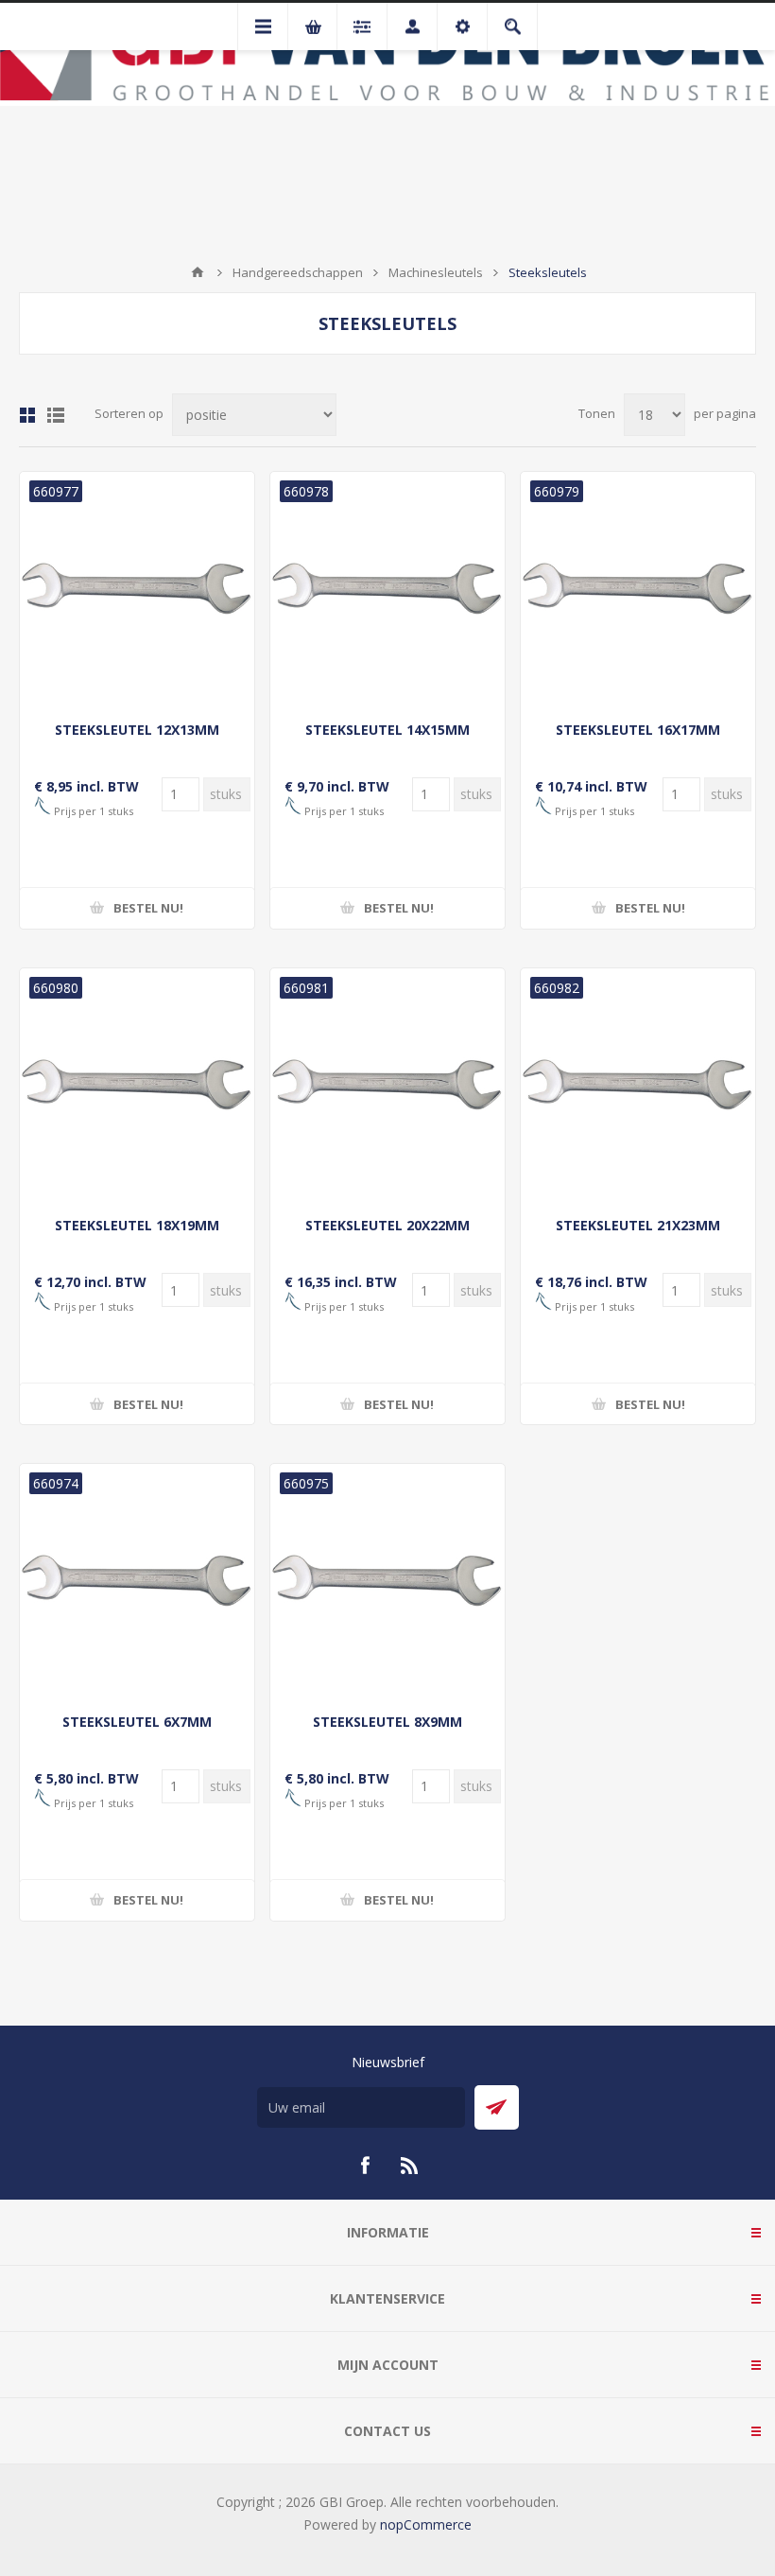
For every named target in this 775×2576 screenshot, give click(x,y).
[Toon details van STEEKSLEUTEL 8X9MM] (387, 1581)
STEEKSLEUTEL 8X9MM (387, 1722)
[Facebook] (365, 2166)
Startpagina (198, 272)
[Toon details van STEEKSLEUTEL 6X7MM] (137, 1581)
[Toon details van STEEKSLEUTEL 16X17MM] (638, 589)
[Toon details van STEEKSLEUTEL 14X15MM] (387, 589)
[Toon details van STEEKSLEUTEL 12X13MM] (137, 589)
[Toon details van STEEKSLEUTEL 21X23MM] (638, 1086)
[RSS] (410, 2166)
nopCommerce (426, 2524)
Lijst (56, 415)
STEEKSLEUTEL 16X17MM (638, 730)
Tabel (27, 415)
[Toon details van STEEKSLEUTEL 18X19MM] (137, 1086)
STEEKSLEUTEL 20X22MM (387, 1225)
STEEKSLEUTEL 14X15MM (387, 730)
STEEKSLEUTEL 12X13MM (137, 730)
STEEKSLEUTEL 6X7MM (137, 1722)
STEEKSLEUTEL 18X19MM (137, 1225)
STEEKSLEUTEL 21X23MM (638, 1225)
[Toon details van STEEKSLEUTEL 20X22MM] (387, 1086)
